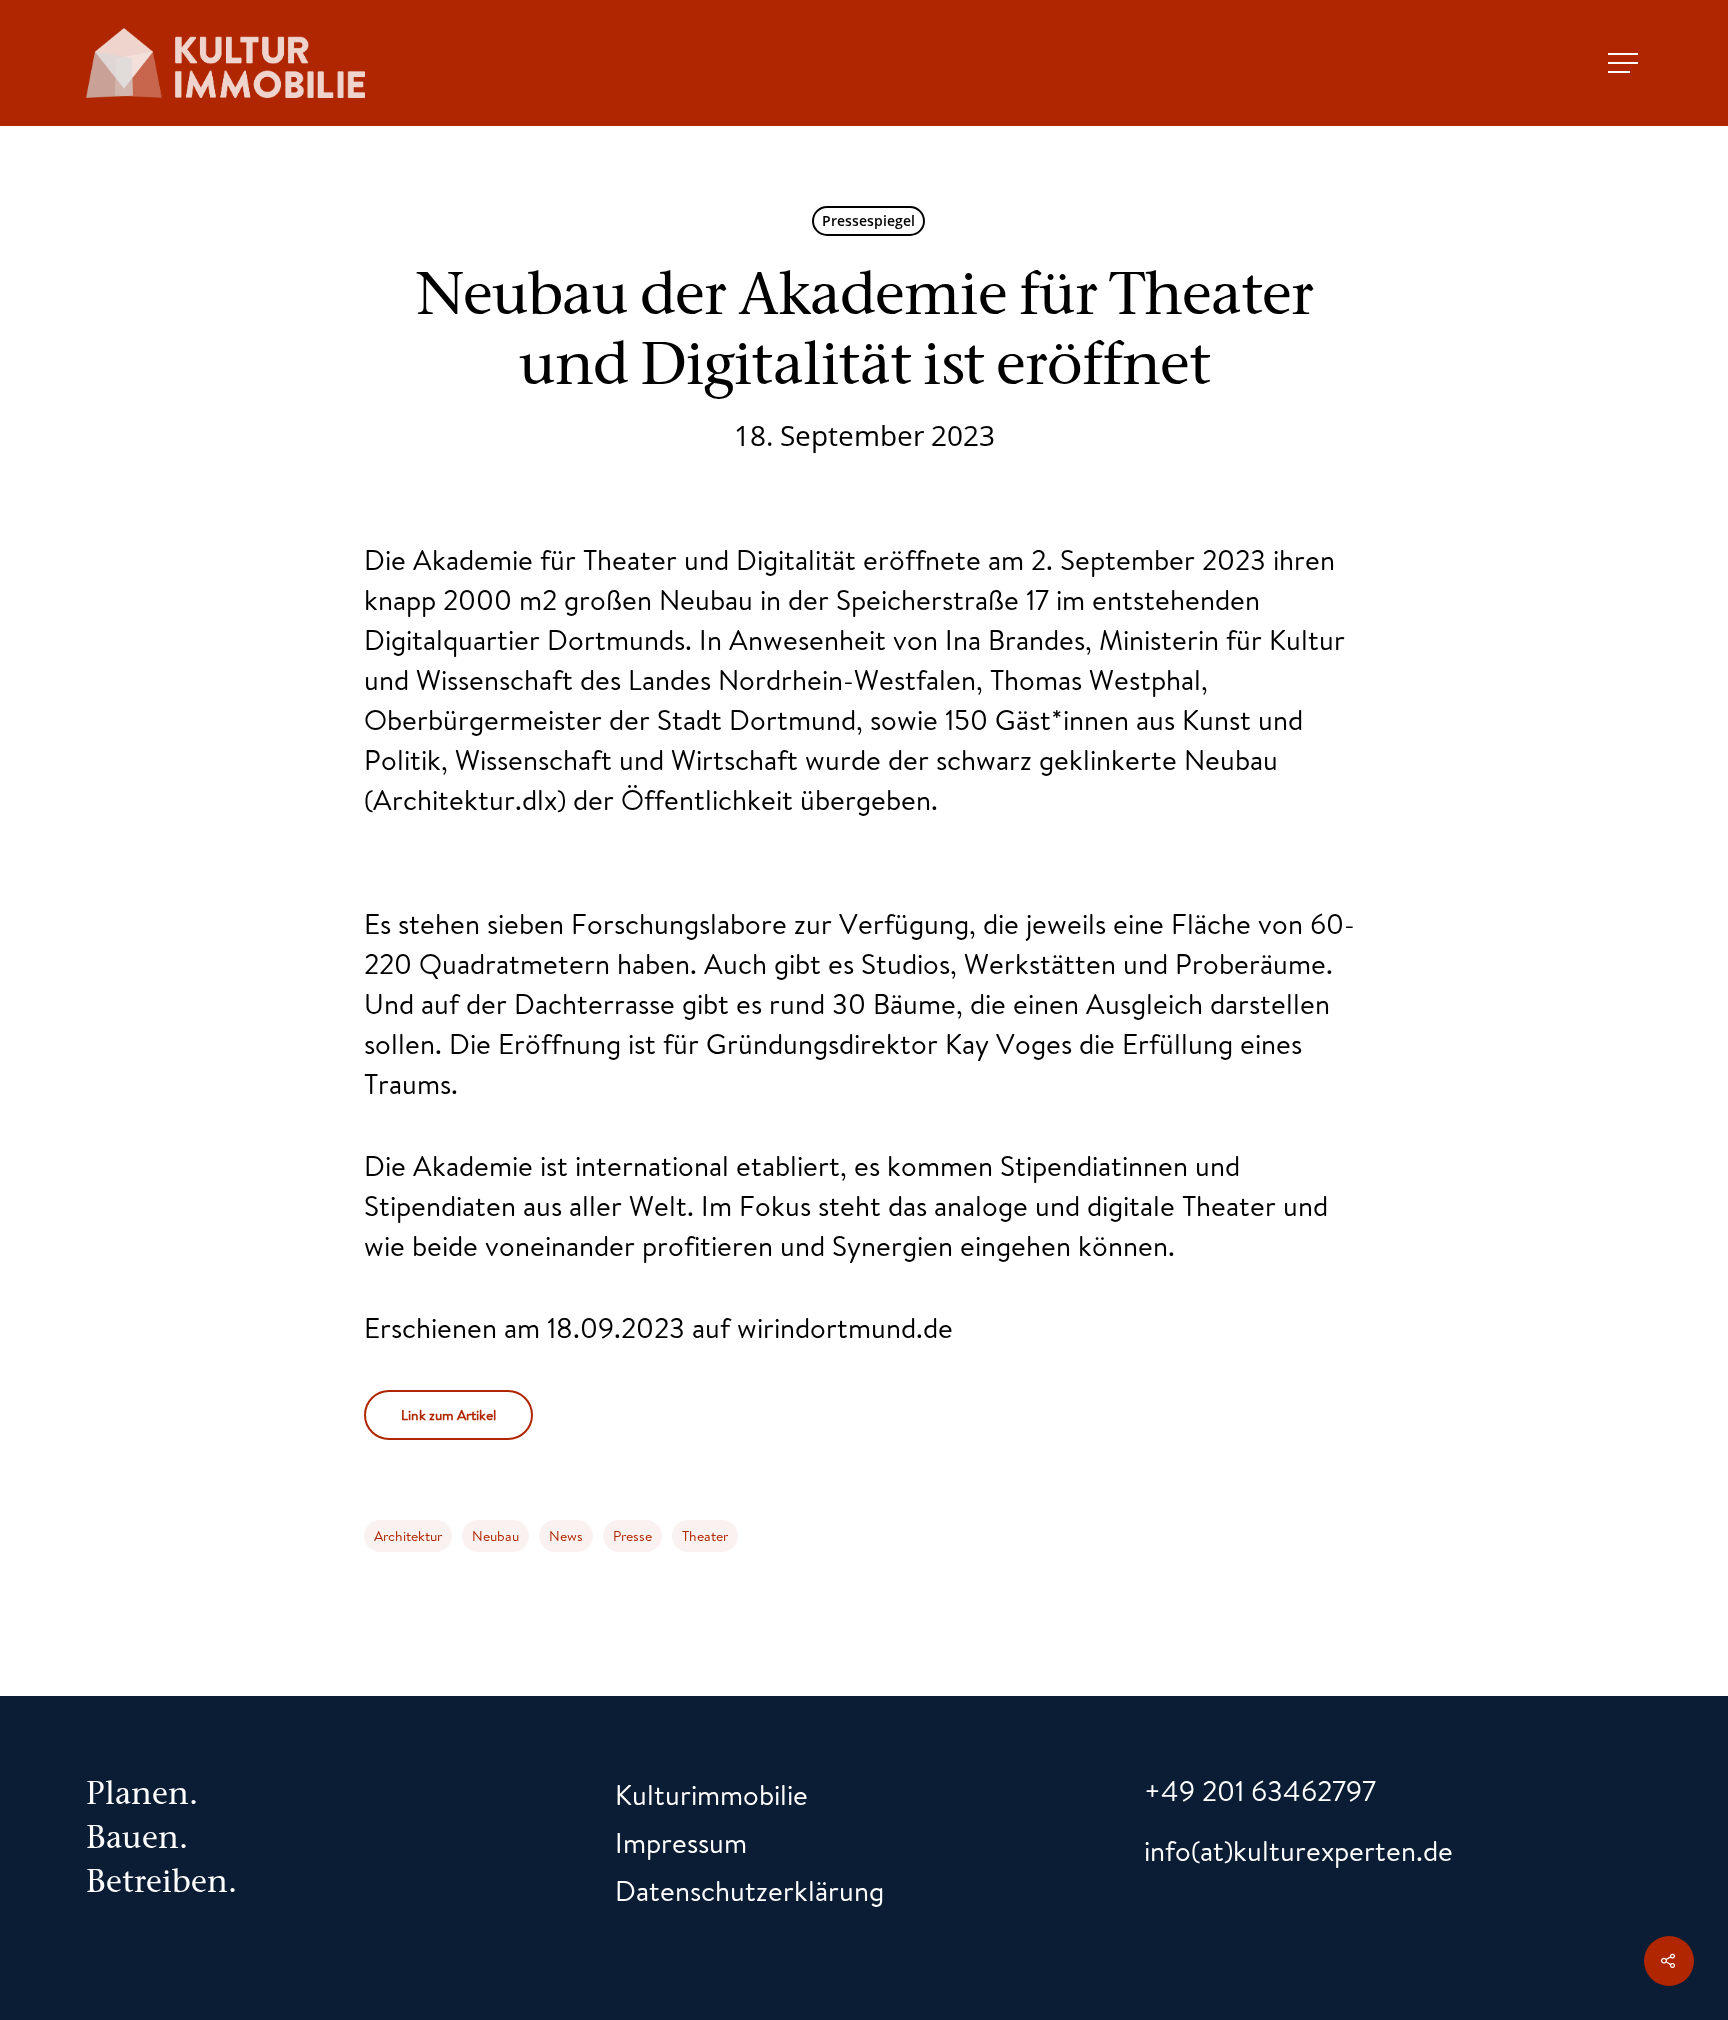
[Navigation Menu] (1625, 63)
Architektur (408, 1536)
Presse (632, 1536)
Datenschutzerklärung (749, 1890)
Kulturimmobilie (711, 1794)
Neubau (495, 1536)
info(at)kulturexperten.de (1298, 1850)
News (566, 1536)
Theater (705, 1536)
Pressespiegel (868, 220)
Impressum (681, 1842)
